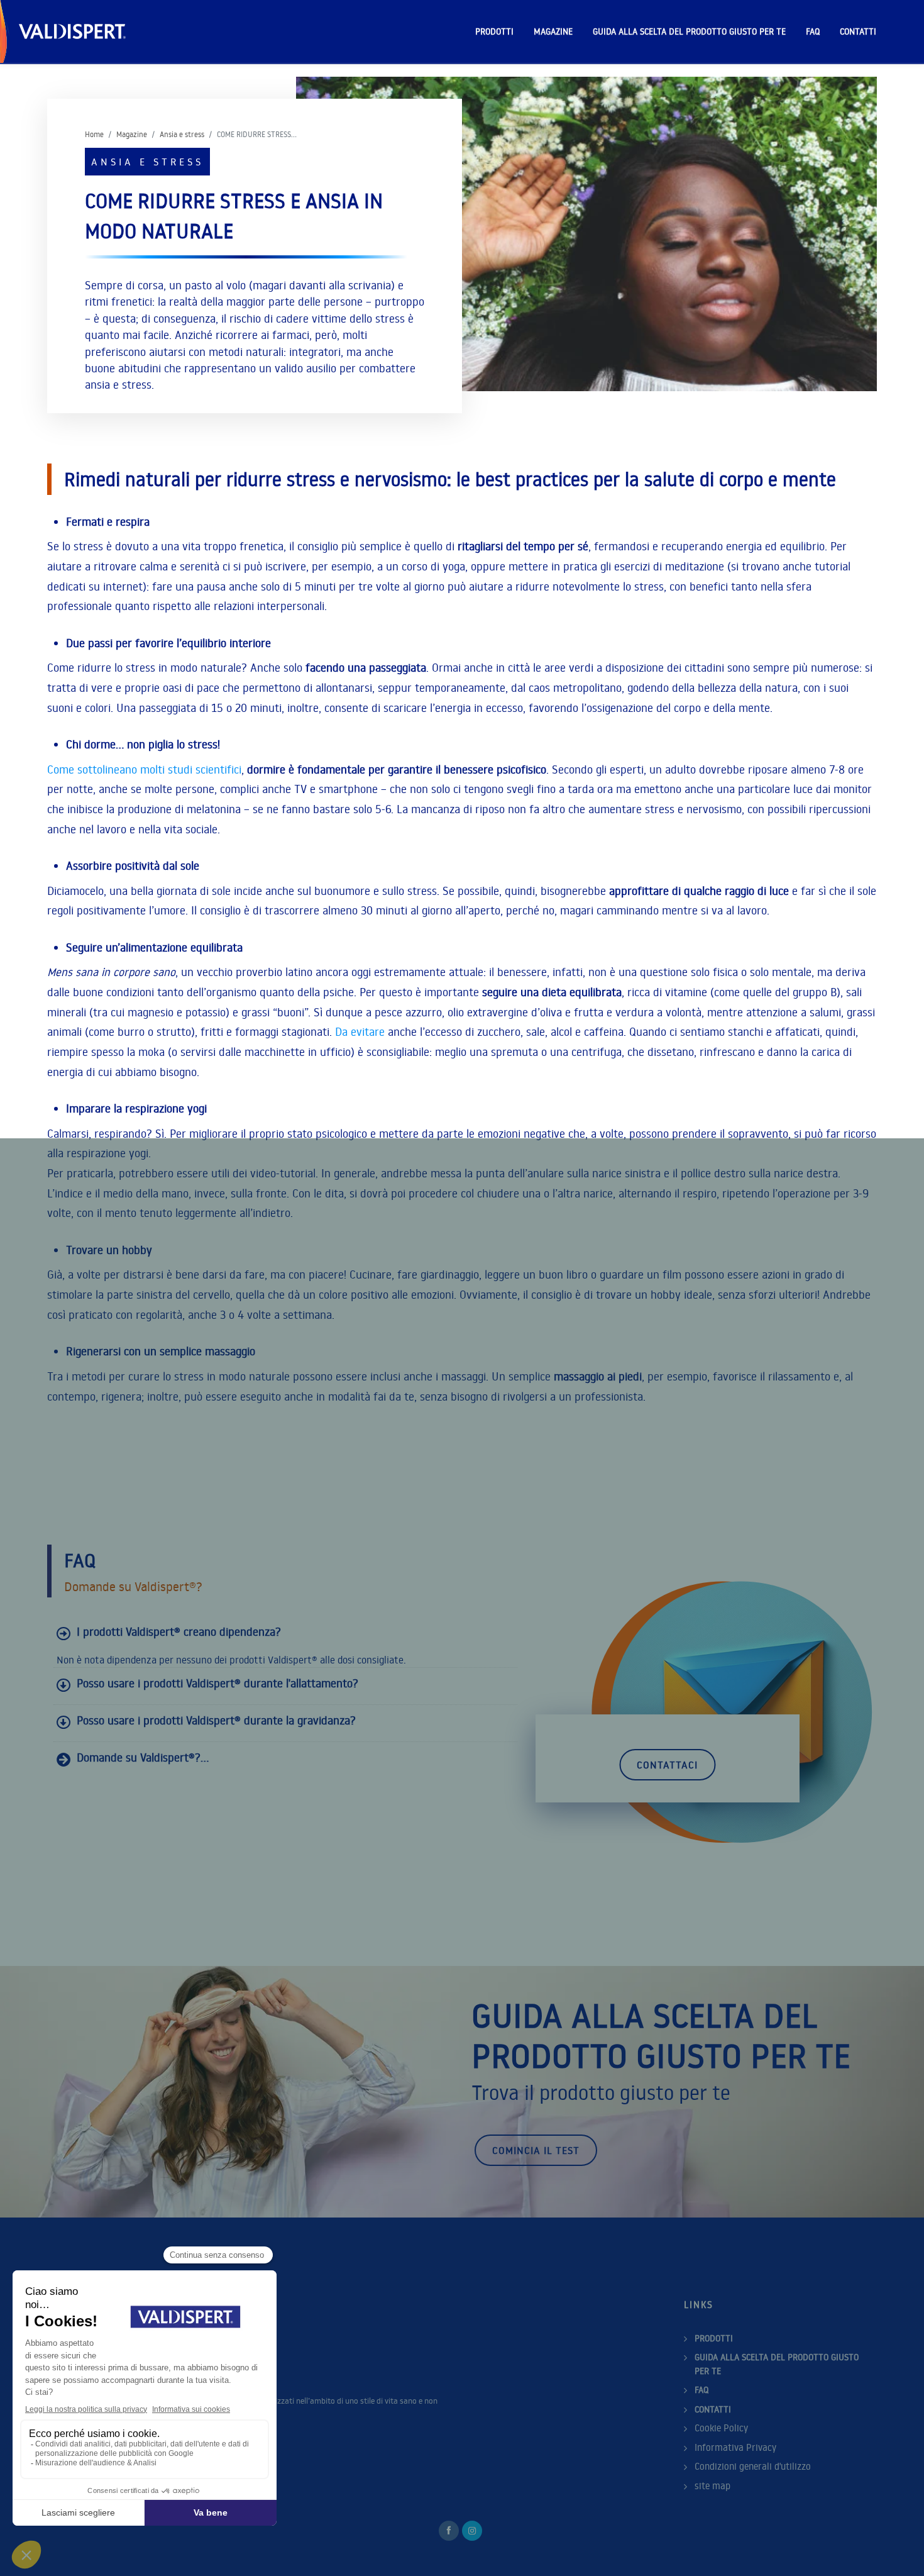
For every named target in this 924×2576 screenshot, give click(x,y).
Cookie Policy (721, 2428)
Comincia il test (536, 2150)
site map (712, 2486)
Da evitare (360, 1032)
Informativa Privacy (735, 2447)
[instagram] (472, 2531)
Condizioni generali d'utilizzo (753, 2466)
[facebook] (449, 2531)
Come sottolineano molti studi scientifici (144, 769)
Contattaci (667, 1765)
